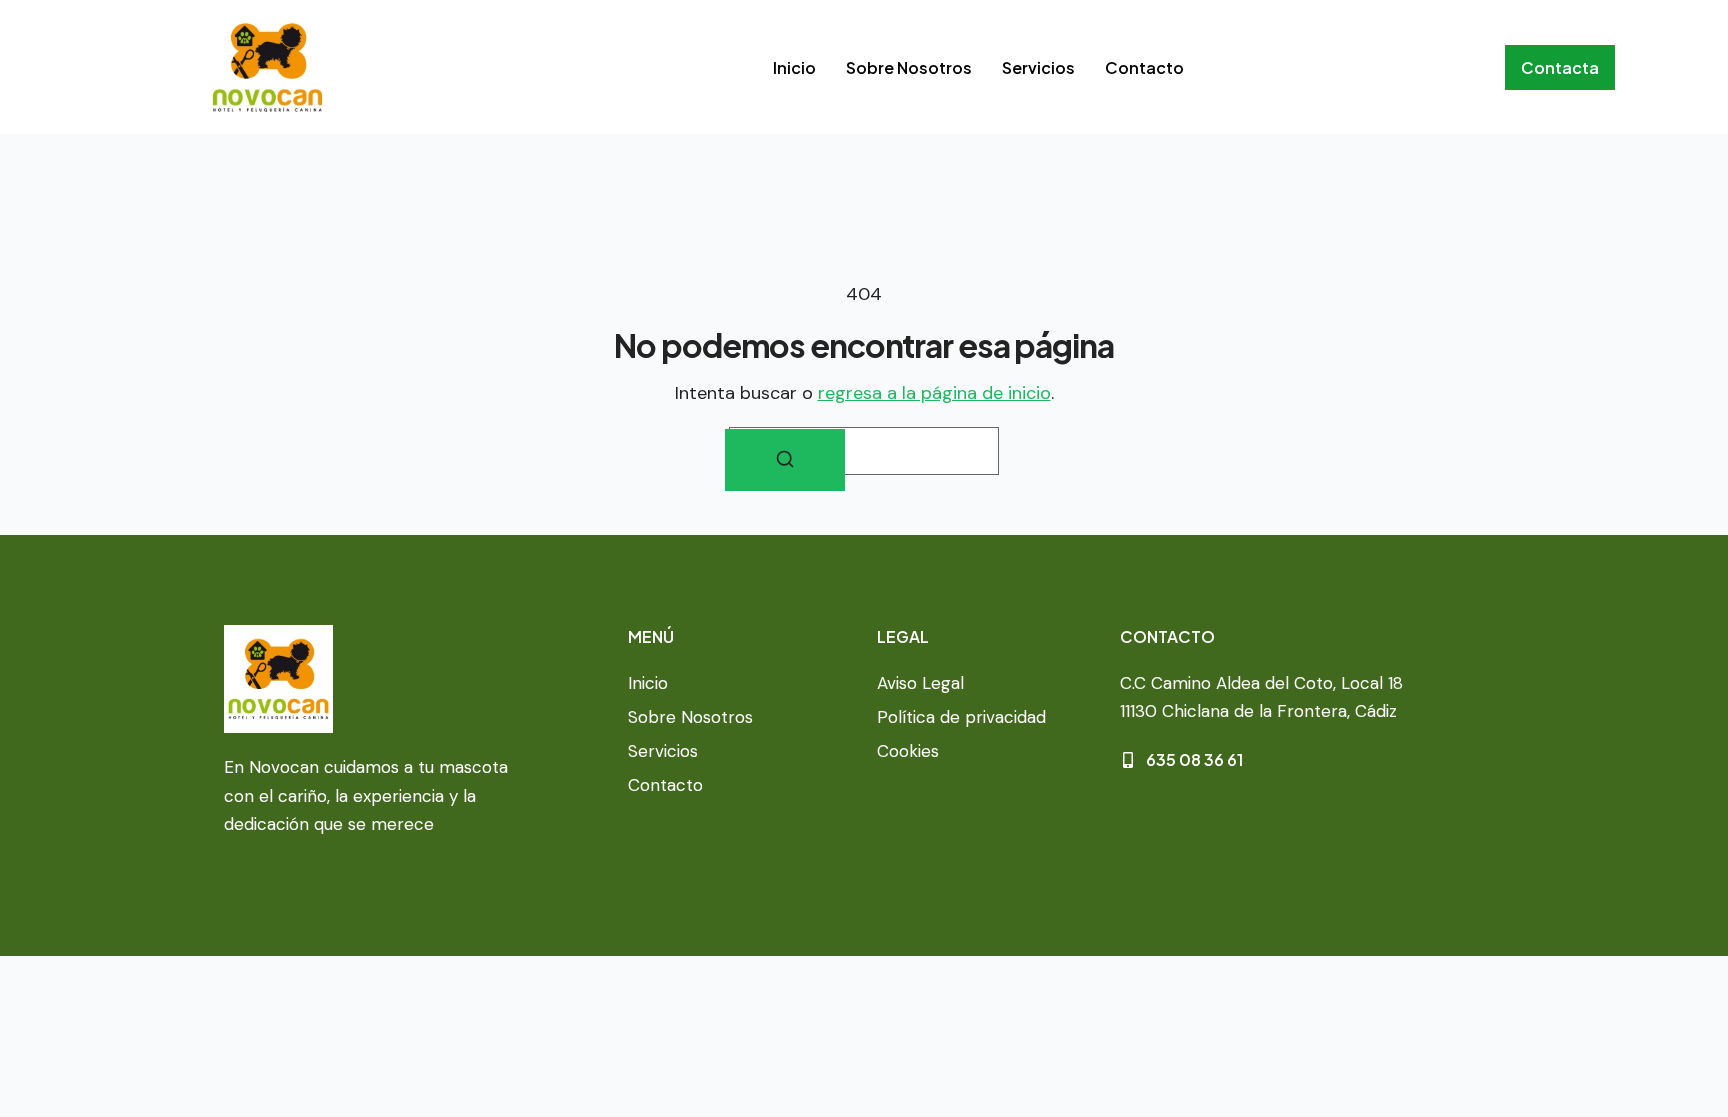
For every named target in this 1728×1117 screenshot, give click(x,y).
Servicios (1038, 67)
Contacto (1144, 67)
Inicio (794, 67)
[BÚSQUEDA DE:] (864, 451)
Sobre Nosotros (909, 67)
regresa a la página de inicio (934, 393)
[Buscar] (785, 460)
